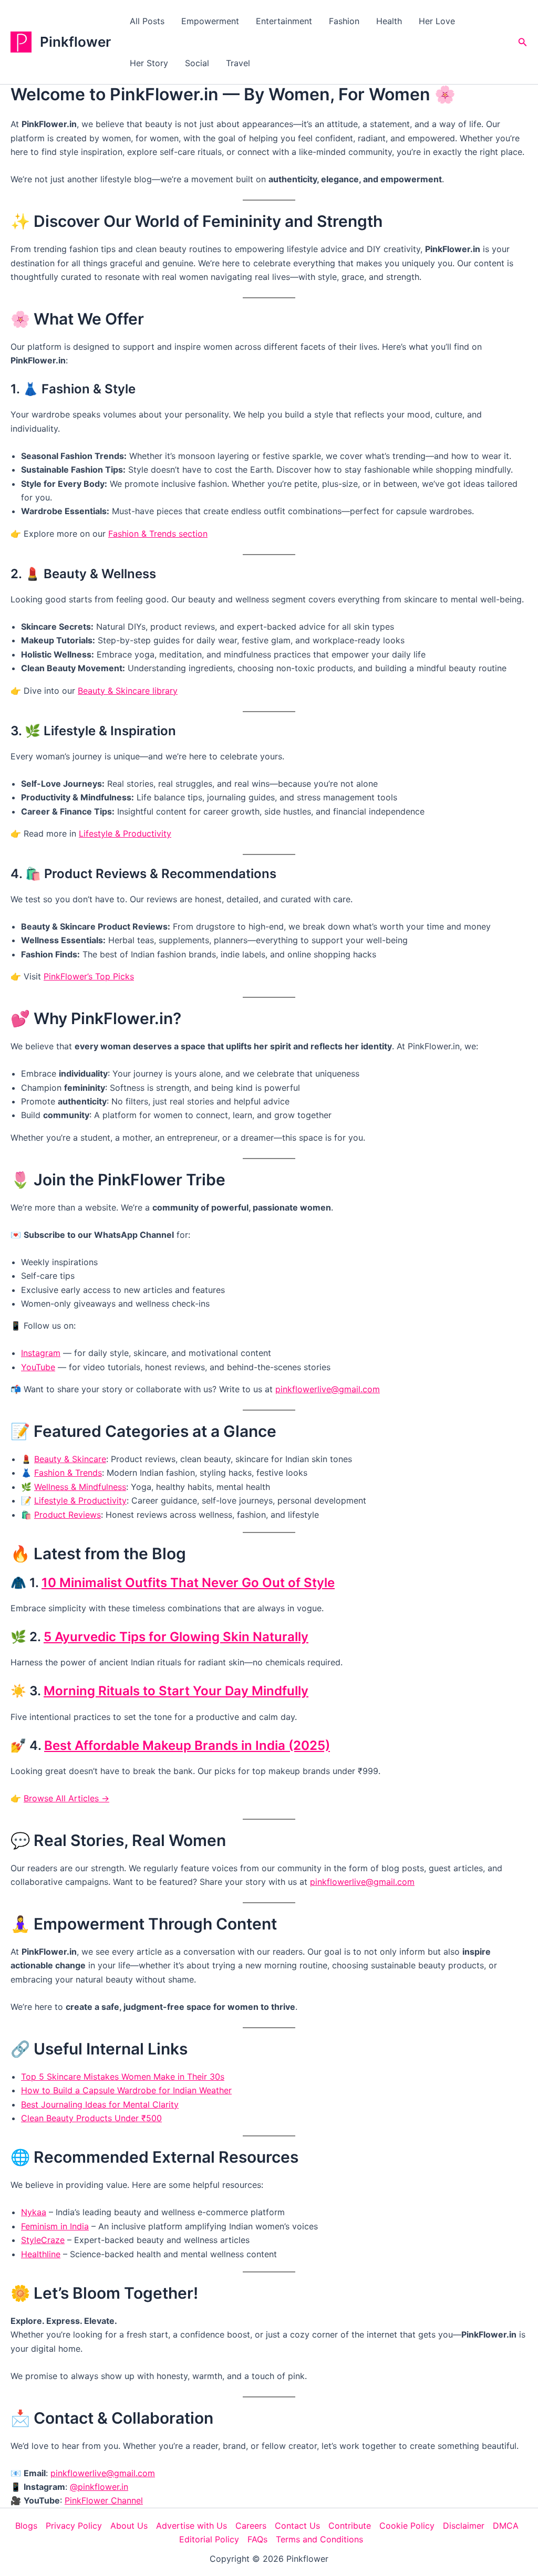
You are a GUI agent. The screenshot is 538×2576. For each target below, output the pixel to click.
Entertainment (284, 21)
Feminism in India (55, 2226)
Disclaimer (464, 2526)
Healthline (41, 2254)
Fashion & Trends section (158, 534)
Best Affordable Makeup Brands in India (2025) (187, 1745)
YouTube (38, 1367)
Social (197, 63)
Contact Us (297, 2526)
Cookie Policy (407, 2526)
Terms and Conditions (319, 2539)
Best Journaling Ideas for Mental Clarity (100, 2104)
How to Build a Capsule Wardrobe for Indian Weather (126, 2090)
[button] (523, 42)
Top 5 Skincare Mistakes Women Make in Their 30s (123, 2077)
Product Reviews (68, 1515)
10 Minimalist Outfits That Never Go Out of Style (188, 1583)
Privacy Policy (74, 2526)
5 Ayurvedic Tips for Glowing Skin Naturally (176, 1637)
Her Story (149, 63)
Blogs (26, 2526)
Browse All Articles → (66, 1798)
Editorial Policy (209, 2539)
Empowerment (210, 21)
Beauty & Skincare (70, 1459)
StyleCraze (43, 2240)
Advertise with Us (192, 2526)
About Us (129, 2526)
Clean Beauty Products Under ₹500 (91, 2118)
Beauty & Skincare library (128, 691)
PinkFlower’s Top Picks (89, 976)
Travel (238, 63)
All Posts (147, 21)
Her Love (437, 21)
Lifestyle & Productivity (125, 833)
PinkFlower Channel (104, 2500)
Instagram (41, 1353)
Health (389, 21)
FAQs (257, 2539)
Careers (251, 2526)
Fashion (344, 21)
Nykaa (34, 2212)
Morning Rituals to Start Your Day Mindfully (176, 1691)
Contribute (350, 2526)
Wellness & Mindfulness (80, 1487)
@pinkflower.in (99, 2487)
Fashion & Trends (68, 1473)
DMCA (506, 2526)
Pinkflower (75, 42)
